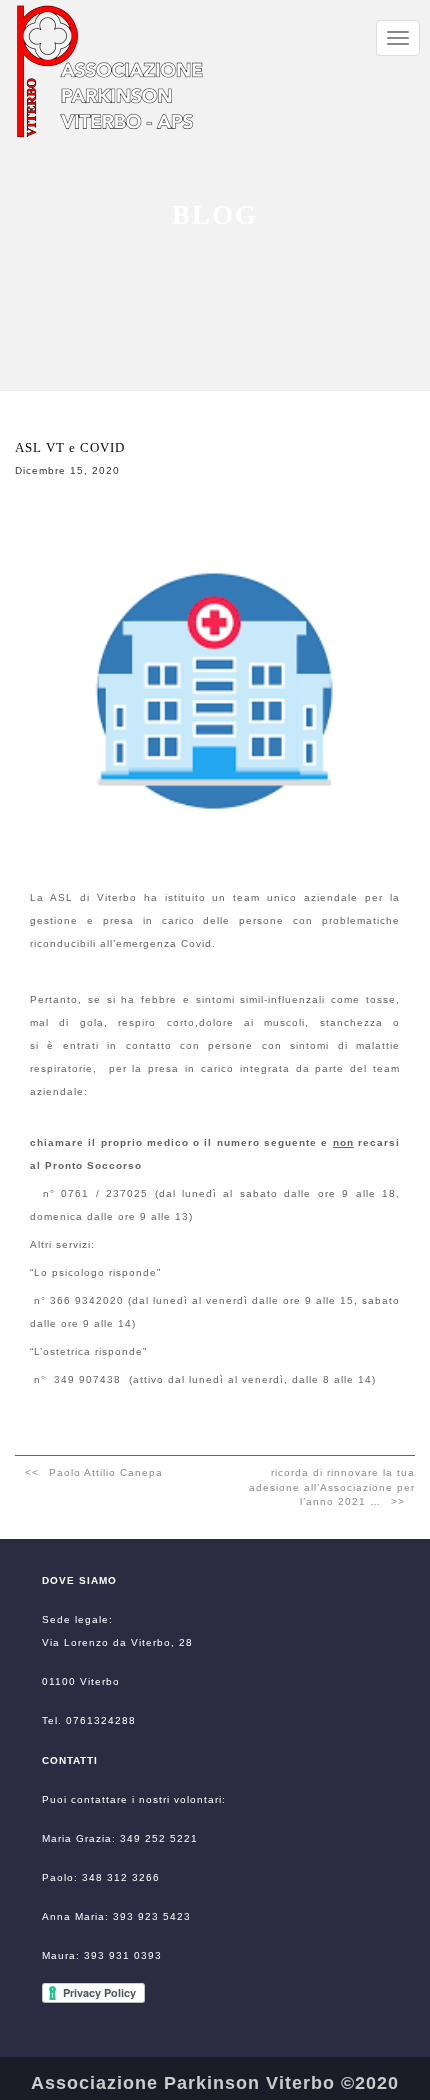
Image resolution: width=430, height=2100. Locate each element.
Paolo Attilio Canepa (106, 1472)
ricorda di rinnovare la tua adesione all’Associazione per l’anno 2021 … (332, 1487)
